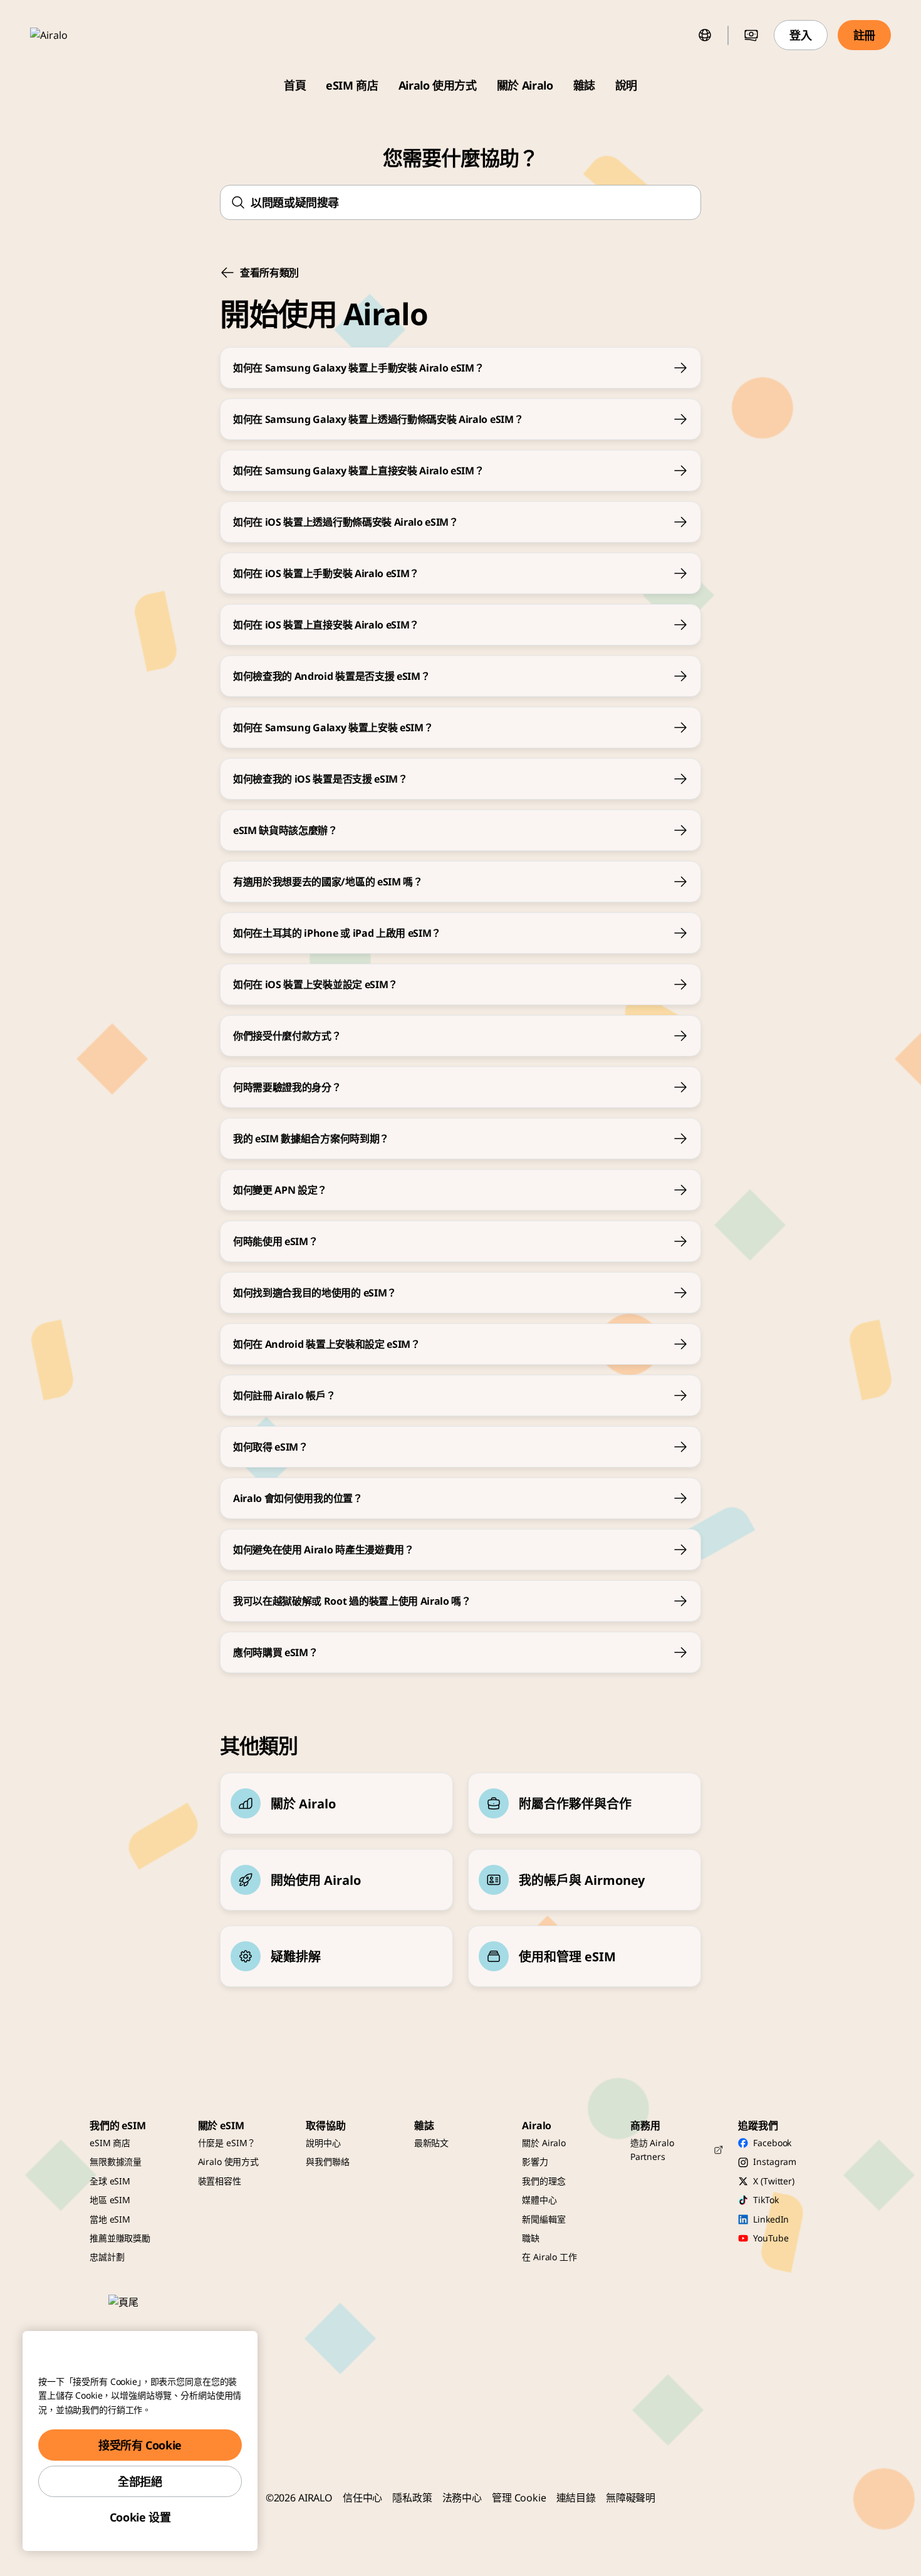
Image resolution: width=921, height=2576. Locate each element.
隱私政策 (412, 2498)
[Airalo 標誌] (67, 35)
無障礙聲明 (631, 2498)
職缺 (531, 2238)
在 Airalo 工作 (549, 2257)
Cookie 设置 (140, 2517)
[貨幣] (751, 35)
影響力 (535, 2161)
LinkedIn (771, 2219)
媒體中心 (539, 2200)
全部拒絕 (140, 2481)
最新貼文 (431, 2143)
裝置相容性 (220, 2181)
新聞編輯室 (544, 2219)
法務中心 (462, 2498)
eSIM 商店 (352, 85)
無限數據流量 (116, 2161)
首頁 (295, 85)
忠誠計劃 (107, 2257)
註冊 (864, 35)
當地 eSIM (110, 2219)
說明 (626, 85)
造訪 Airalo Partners (652, 2150)
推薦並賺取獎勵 (120, 2238)
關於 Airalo (525, 85)
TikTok (766, 2200)
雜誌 (584, 85)
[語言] (705, 35)
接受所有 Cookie (140, 2445)
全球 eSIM (110, 2181)
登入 (800, 35)
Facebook (772, 2143)
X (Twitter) (773, 2181)
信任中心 (362, 2498)
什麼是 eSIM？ (227, 2143)
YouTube (771, 2238)
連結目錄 (576, 2498)
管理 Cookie (519, 2498)
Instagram (775, 2161)
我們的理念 (544, 2181)
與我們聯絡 (327, 2161)
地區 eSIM (110, 2200)
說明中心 (323, 2143)
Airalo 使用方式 (438, 85)
